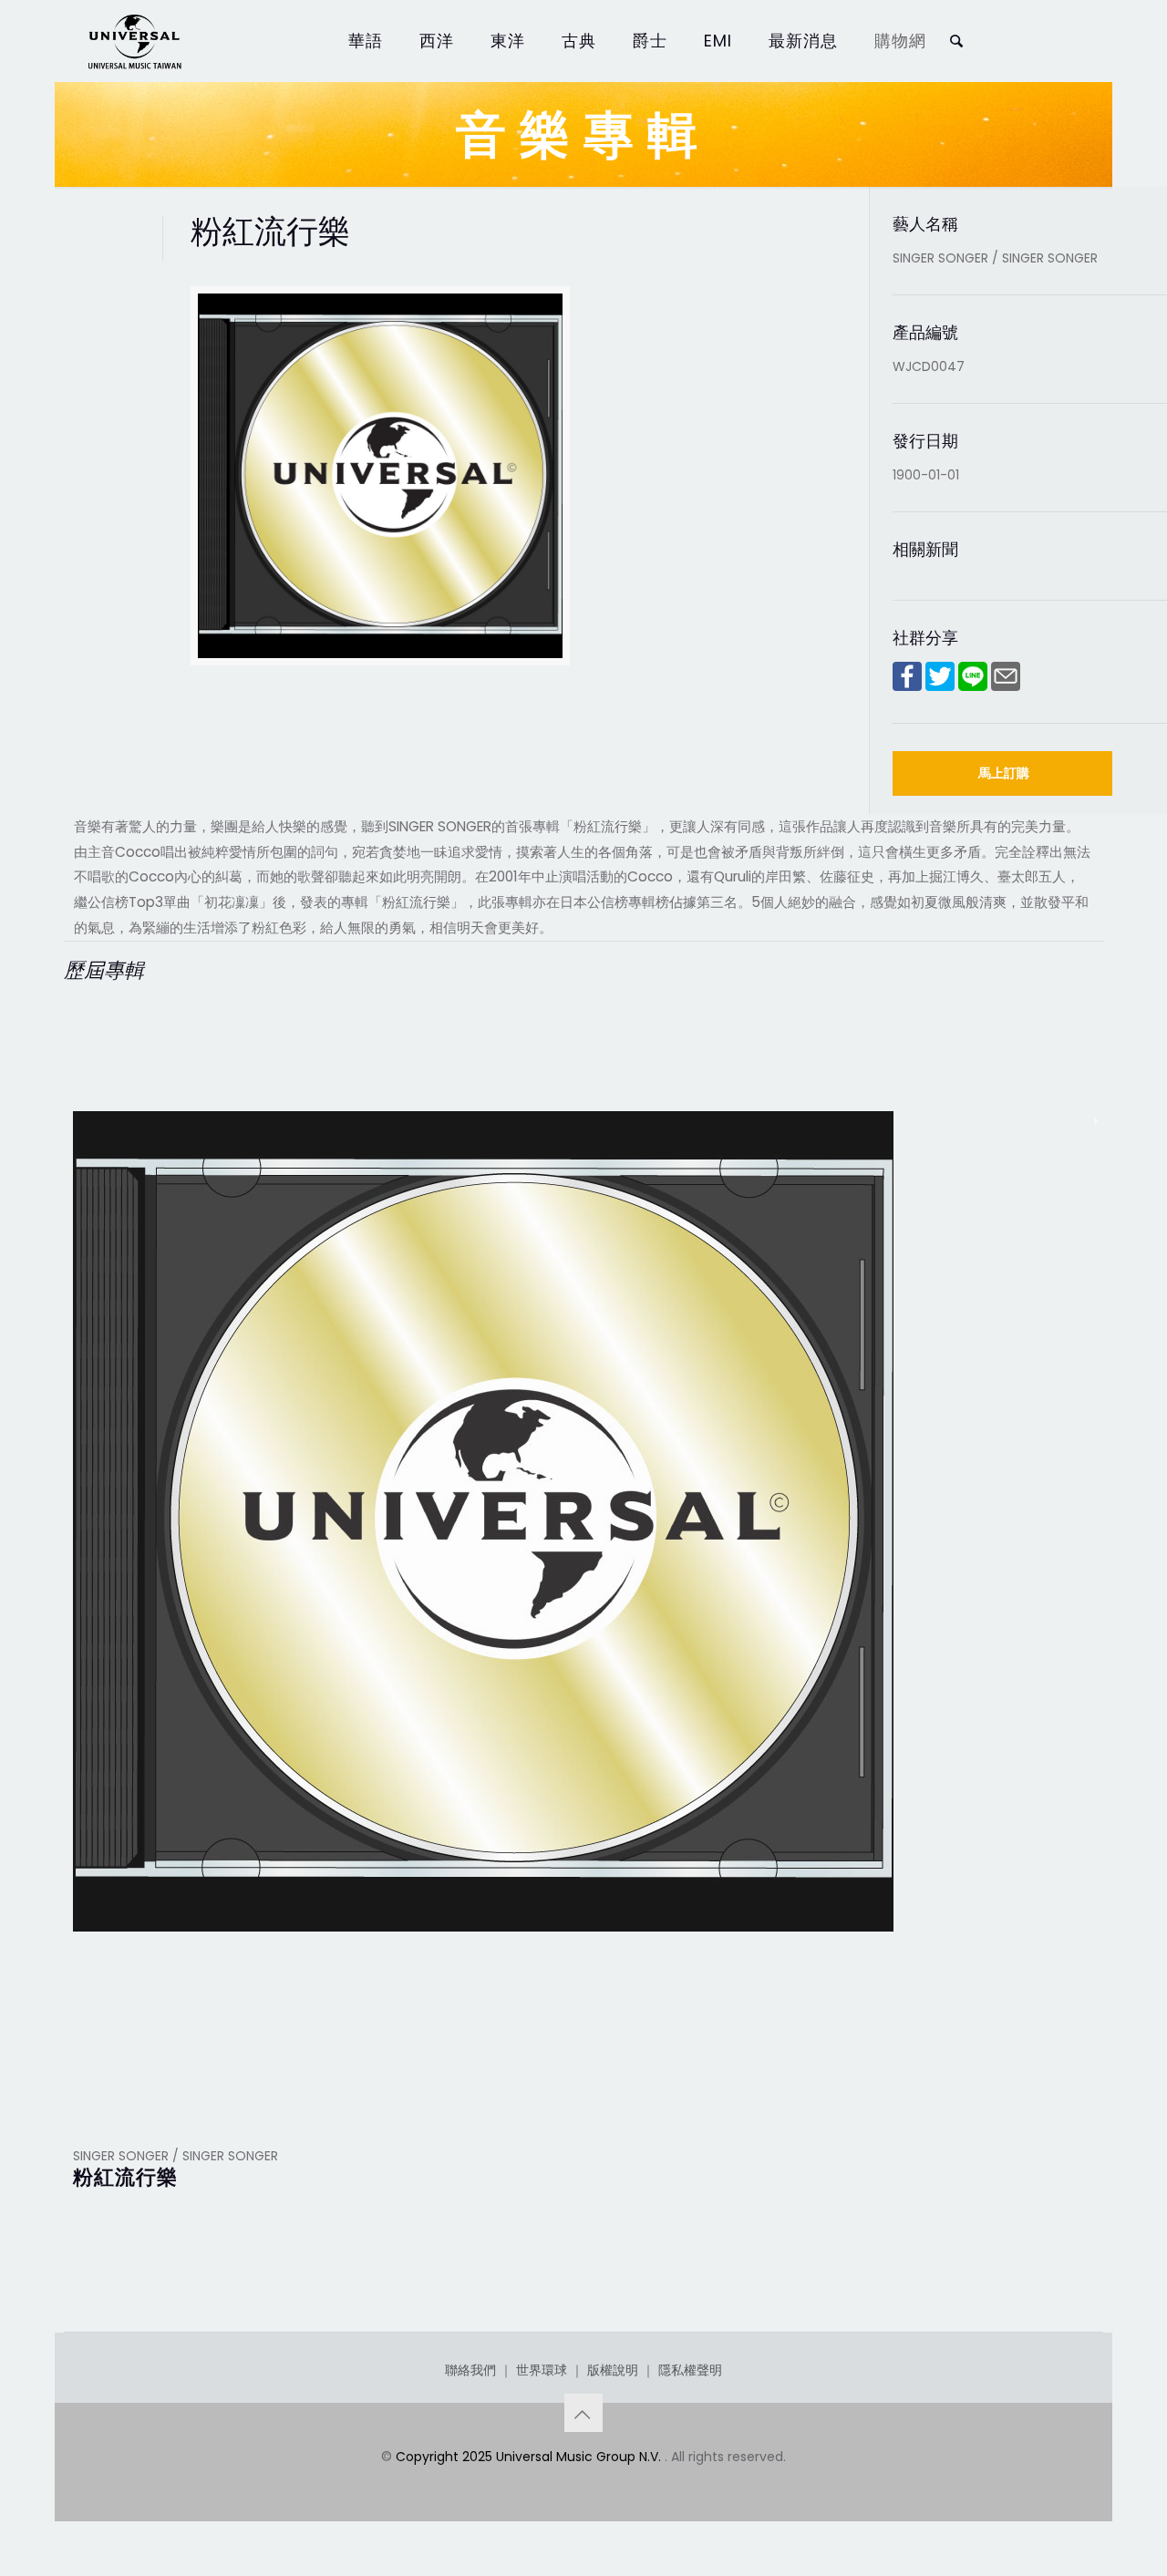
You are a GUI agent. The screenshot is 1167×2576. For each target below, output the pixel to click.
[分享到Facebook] (907, 686)
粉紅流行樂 (125, 2177)
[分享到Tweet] (940, 686)
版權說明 (613, 2370)
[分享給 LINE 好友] (973, 686)
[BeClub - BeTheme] (134, 41)
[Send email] (1006, 686)
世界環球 (542, 2370)
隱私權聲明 (690, 2370)
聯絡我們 (470, 2370)
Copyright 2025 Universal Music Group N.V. (530, 2457)
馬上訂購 (1004, 773)
